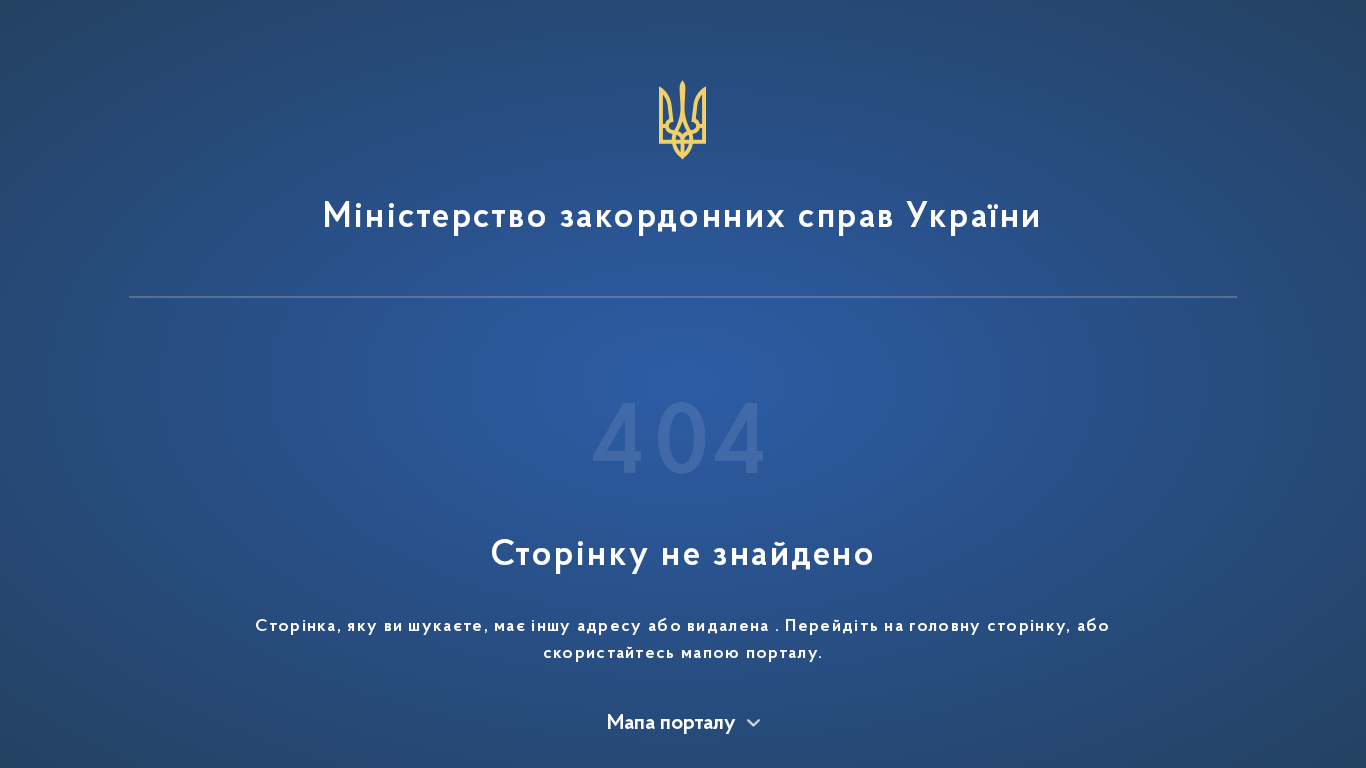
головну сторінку (987, 627)
